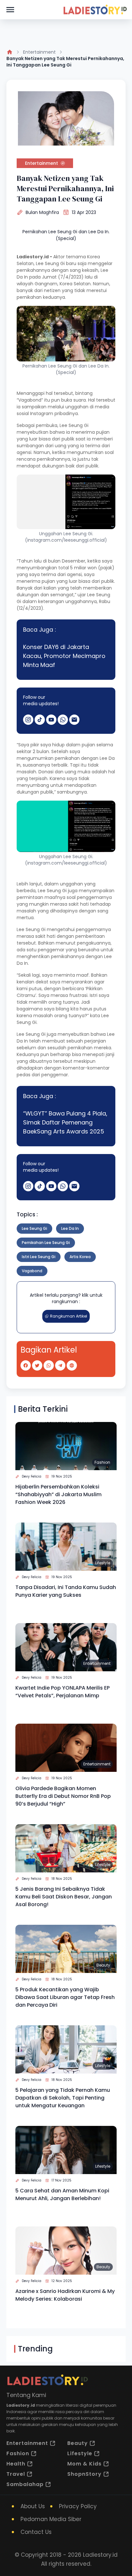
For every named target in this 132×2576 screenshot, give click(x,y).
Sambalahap (25, 2484)
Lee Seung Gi (34, 1228)
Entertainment (39, 52)
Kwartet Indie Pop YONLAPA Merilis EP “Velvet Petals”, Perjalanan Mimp (62, 1692)
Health (16, 2464)
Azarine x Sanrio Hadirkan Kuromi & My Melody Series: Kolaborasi (65, 2295)
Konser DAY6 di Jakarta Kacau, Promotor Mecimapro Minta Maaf (64, 656)
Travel (16, 2474)
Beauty (103, 1965)
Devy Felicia (32, 1476)
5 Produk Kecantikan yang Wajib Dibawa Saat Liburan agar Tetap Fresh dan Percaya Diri (65, 1997)
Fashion (102, 1462)
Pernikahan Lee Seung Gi (46, 1243)
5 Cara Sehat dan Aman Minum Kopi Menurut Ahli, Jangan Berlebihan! (62, 2194)
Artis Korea (80, 1257)
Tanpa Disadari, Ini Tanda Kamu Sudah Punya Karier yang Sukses (66, 1591)
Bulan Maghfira (42, 212)
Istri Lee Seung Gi (39, 1257)
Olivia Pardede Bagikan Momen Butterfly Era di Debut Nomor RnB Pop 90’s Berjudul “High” (63, 1796)
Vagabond (32, 1271)
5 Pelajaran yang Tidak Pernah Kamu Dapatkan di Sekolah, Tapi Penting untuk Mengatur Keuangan (63, 2098)
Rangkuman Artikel (69, 1316)
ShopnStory (84, 2474)
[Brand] (95, 10)
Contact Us (36, 2532)
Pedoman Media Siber (51, 2519)
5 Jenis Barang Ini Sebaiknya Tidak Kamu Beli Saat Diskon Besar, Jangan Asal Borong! (64, 1897)
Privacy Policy (78, 2506)
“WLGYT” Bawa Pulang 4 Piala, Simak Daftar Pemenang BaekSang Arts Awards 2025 (65, 1122)
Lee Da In (70, 1228)
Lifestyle (103, 1563)
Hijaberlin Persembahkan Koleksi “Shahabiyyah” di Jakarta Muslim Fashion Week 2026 (58, 1494)
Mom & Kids (84, 2464)
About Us (33, 2506)
